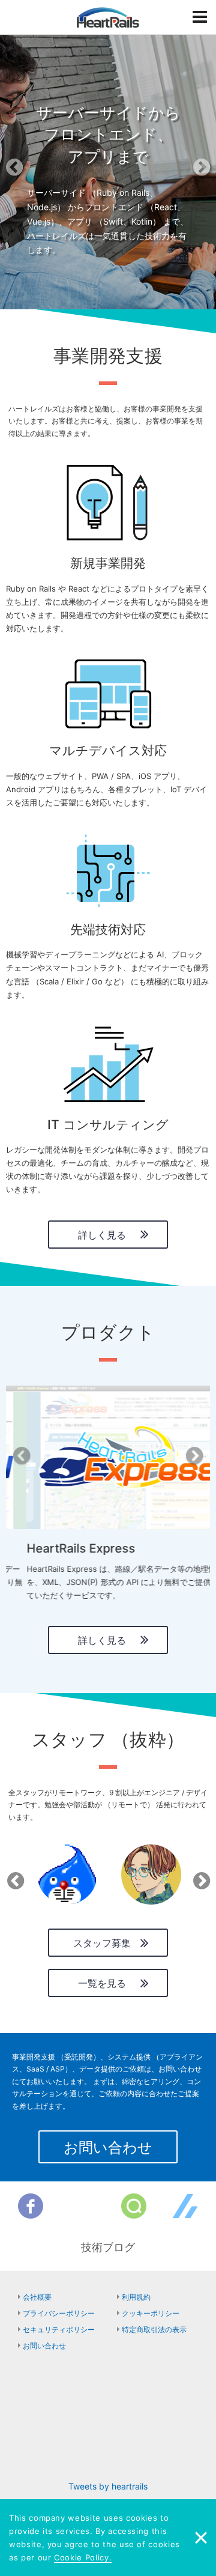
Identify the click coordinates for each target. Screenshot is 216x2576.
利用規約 (136, 2297)
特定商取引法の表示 (154, 2329)
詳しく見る (102, 1235)
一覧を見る (102, 1983)
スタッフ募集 (102, 1943)
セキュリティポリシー (59, 2329)
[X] (82, 2206)
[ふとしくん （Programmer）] (67, 1874)
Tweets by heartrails (108, 2486)
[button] (16, 171)
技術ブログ (108, 2247)
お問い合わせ (108, 2147)
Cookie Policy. (83, 2557)
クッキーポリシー (151, 2313)
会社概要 (37, 2297)
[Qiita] (134, 2206)
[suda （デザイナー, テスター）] (151, 1874)
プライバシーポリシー (59, 2313)
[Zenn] (185, 2206)
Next (199, 1877)
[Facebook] (31, 2206)
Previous (13, 1877)
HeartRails (108, 17)
